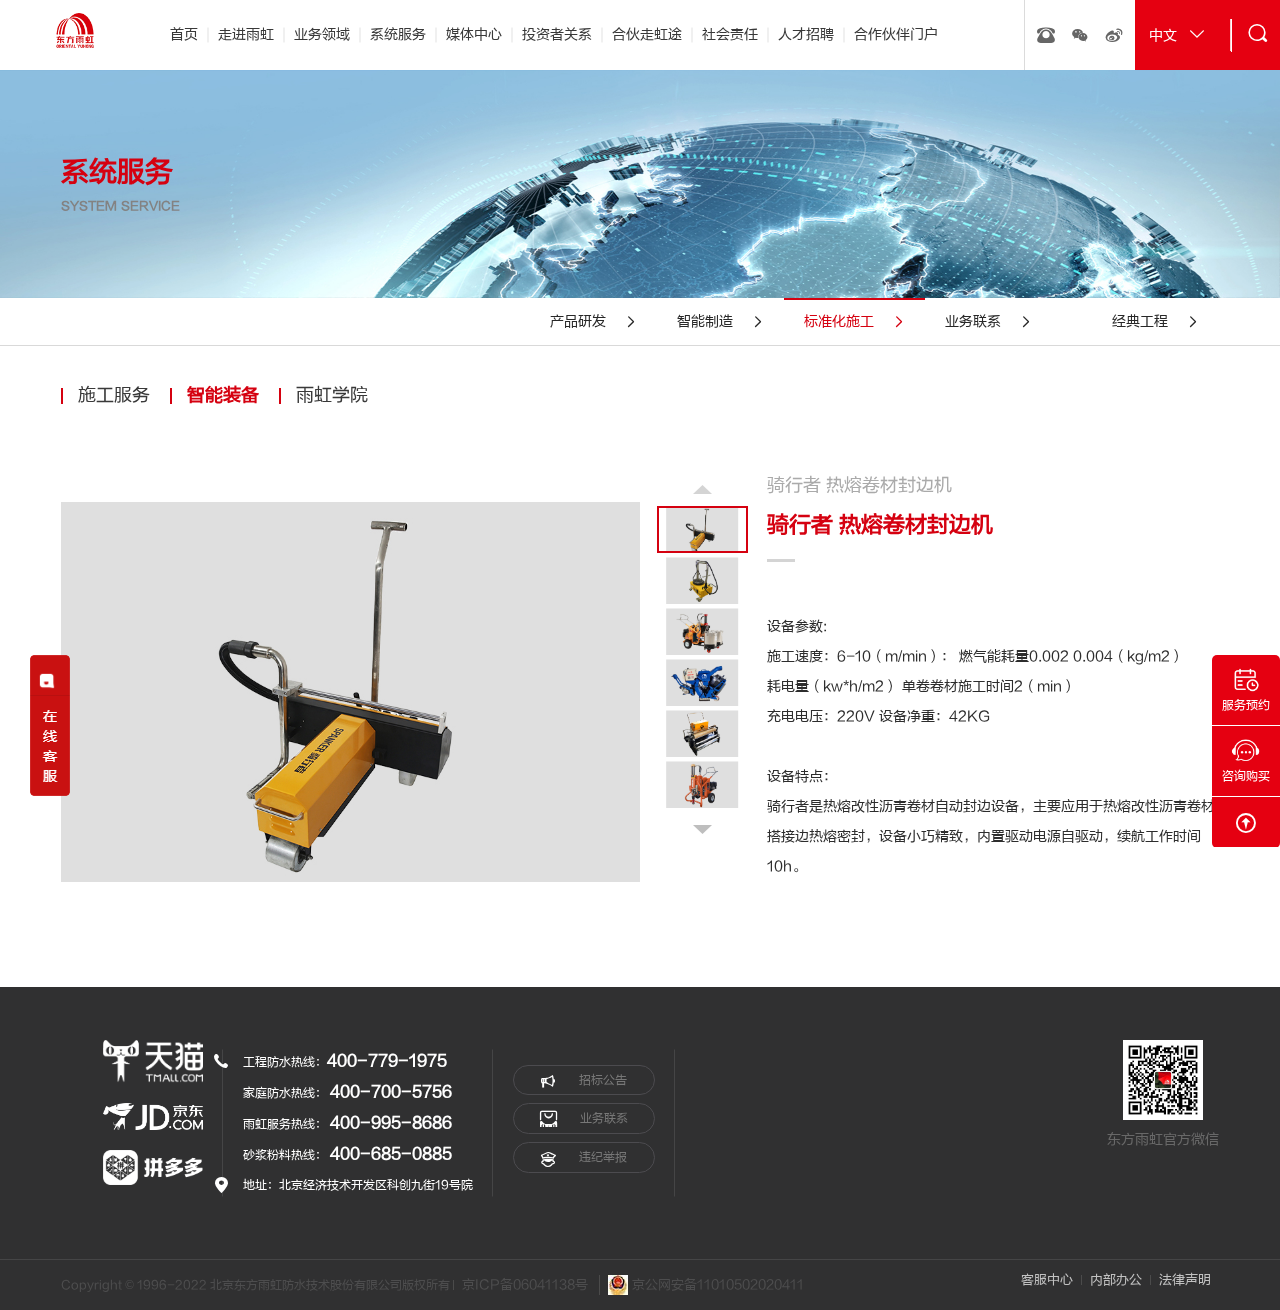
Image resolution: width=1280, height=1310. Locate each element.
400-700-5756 (391, 1092)
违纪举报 (601, 1157)
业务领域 (322, 34)
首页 (184, 34)
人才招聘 (806, 34)
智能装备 (223, 395)
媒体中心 (474, 34)
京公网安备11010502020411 (716, 1284)
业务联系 (602, 1118)
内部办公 (1116, 1280)
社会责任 (730, 34)
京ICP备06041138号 (525, 1285)
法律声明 (1185, 1280)
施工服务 (114, 395)
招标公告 (601, 1080)
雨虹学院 (332, 395)
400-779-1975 (387, 1061)
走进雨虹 (246, 34)
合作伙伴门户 (896, 34)
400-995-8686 (391, 1123)
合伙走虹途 (647, 34)
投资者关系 (557, 34)
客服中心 (1047, 1280)
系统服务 (398, 34)
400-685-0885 (391, 1154)
